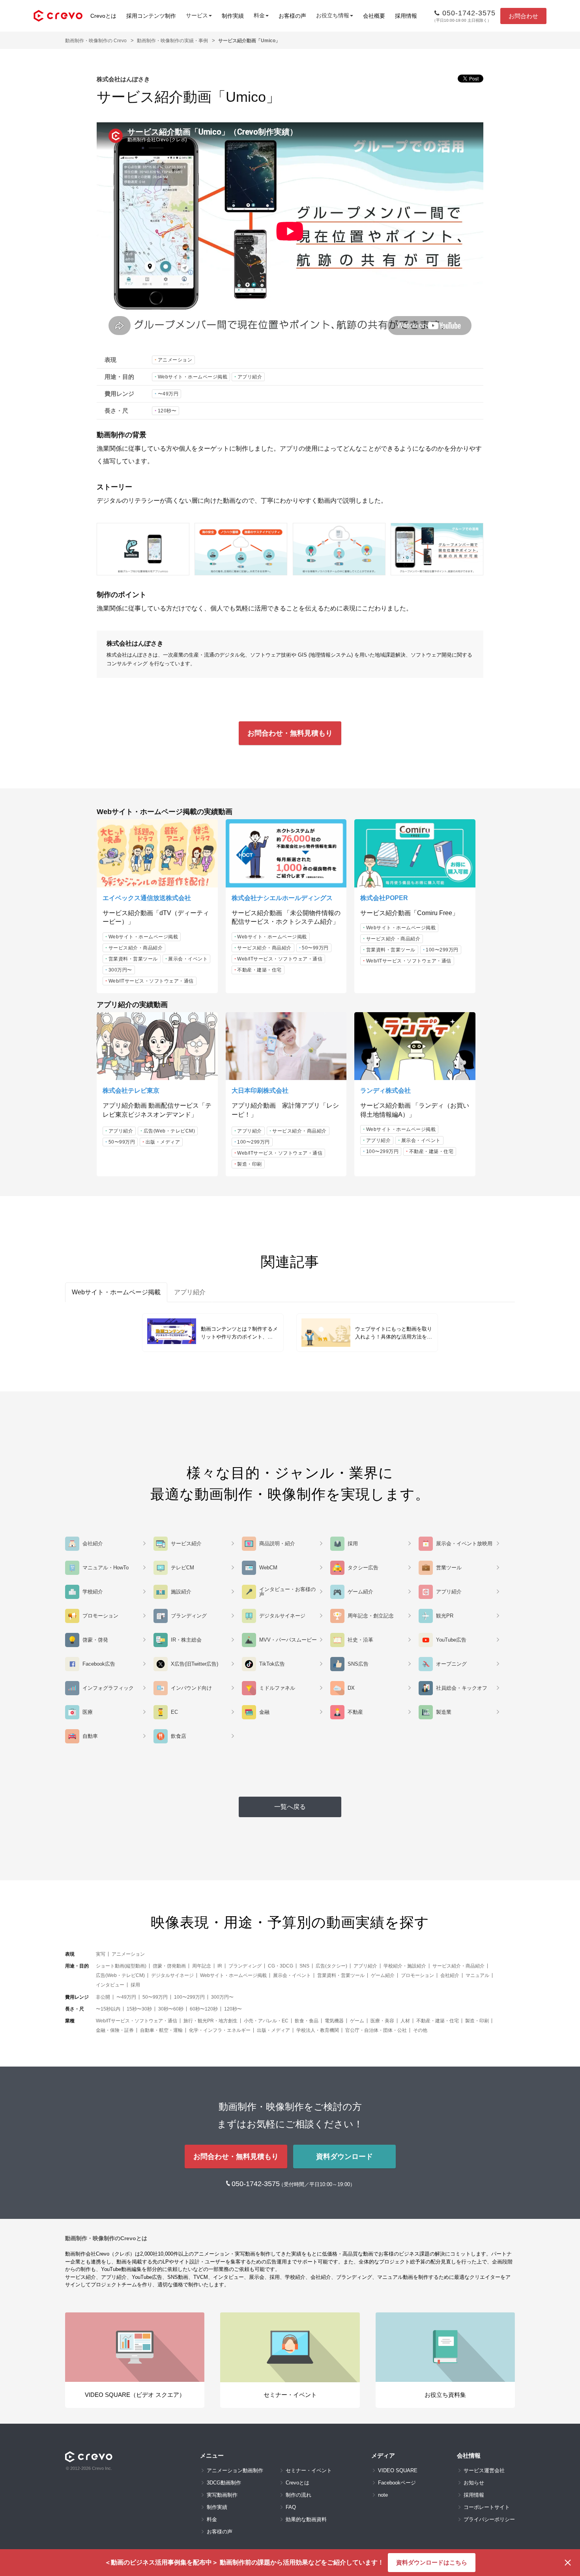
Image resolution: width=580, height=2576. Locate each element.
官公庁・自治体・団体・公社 (376, 2030)
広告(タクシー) (331, 1966)
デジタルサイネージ (172, 1975)
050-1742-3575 (257, 2184)
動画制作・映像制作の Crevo (96, 41)
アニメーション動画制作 (235, 2470)
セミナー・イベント (309, 2470)
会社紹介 (450, 1975)
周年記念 (202, 1966)
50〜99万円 (315, 948)
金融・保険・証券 (115, 2030)
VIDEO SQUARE (398, 2470)
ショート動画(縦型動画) (121, 1966)
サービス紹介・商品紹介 (136, 948)
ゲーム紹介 (383, 1975)
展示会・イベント (188, 959)
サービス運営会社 (484, 2470)
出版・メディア (163, 1142)
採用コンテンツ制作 (151, 16)
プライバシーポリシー (489, 2519)
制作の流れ (298, 2495)
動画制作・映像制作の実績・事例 (172, 41)
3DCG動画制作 (224, 2483)
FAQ (291, 2507)
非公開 (103, 1997)
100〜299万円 (442, 950)
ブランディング (245, 1966)
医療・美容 (382, 2021)
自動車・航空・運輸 (161, 2030)
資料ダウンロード (344, 2157)
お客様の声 (292, 16)
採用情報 (406, 16)
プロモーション (417, 1975)
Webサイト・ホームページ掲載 (193, 377)
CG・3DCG (281, 1966)
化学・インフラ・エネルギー (220, 2030)
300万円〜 (120, 970)
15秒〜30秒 (139, 2009)
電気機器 (334, 2021)
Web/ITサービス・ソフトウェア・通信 (151, 981)
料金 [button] (259, 15)
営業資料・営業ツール (133, 959)
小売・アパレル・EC (266, 2021)
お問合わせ (523, 16)
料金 (212, 2519)
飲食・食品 (307, 2021)
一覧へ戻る (290, 1807)
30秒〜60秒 (171, 2009)
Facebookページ (397, 2483)
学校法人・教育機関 (318, 2030)
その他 (420, 2030)
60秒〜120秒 (204, 2009)
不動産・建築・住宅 (259, 970)
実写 (101, 1954)
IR (220, 1966)
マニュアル (477, 1975)
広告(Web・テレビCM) (169, 1131)
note (383, 2495)
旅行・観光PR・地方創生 (210, 2021)
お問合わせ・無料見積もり (290, 733)
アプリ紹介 (250, 377)
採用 (135, 1985)
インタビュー (110, 1985)
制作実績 (233, 16)
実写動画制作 (222, 2495)
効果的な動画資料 (306, 2519)
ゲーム (357, 2021)
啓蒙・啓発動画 (169, 1966)
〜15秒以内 (108, 2009)
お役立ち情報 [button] (333, 15)
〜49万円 (168, 394)
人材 (405, 2021)
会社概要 (374, 16)
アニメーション (175, 360)
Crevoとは (103, 16)
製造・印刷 (250, 1164)
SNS (304, 1966)
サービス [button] (197, 15)
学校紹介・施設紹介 (405, 1966)
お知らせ (474, 2483)
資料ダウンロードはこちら (432, 2562)
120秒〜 (167, 411)
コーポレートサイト (487, 2507)
